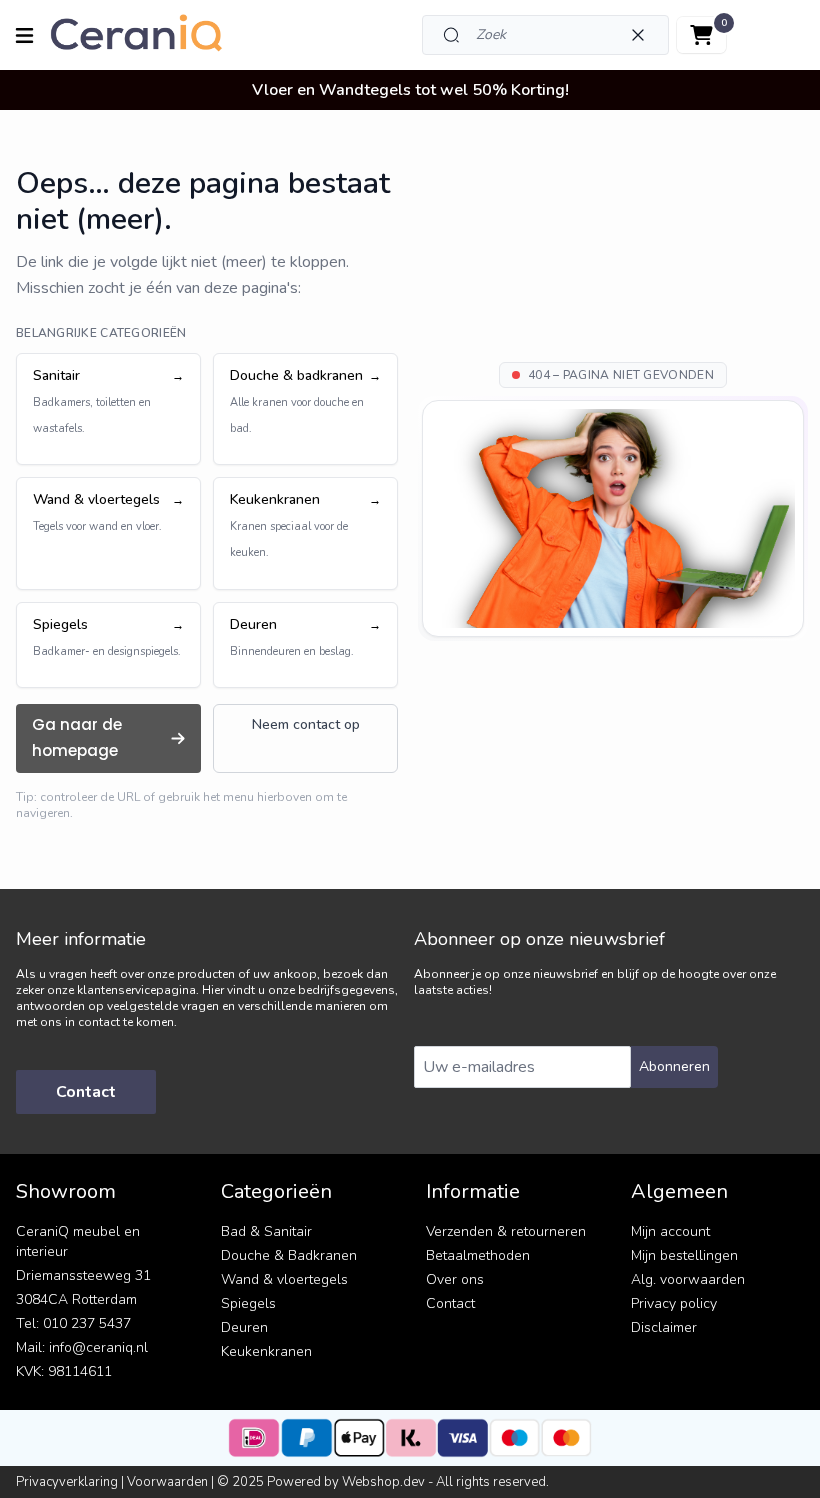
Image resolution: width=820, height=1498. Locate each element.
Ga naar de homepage (77, 737)
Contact (86, 1092)
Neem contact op (306, 724)
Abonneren (674, 1066)
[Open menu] (24, 35)
